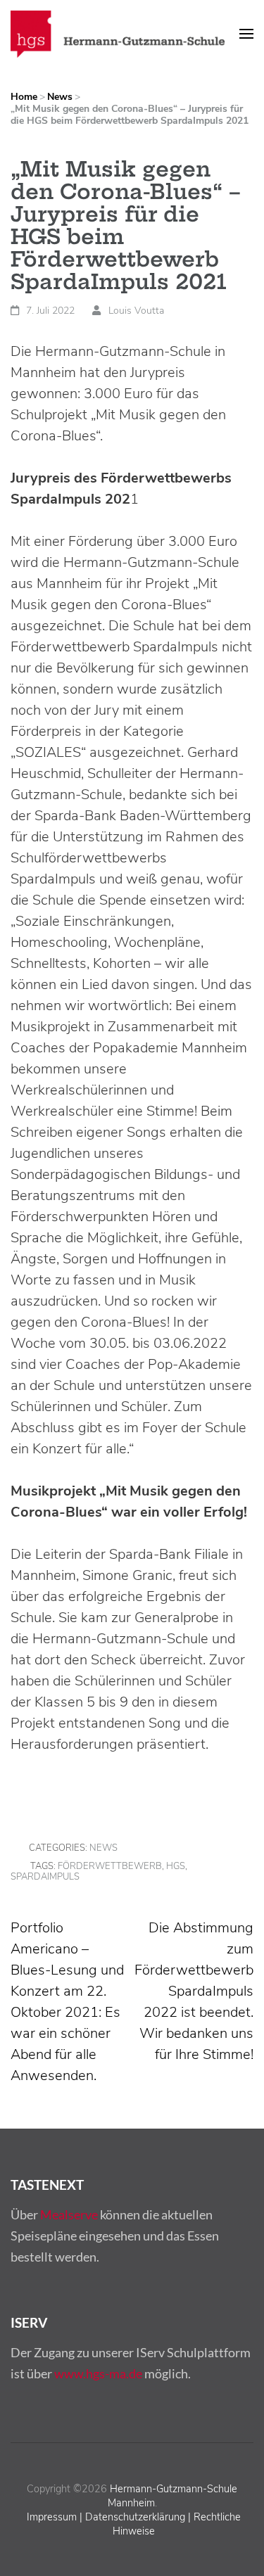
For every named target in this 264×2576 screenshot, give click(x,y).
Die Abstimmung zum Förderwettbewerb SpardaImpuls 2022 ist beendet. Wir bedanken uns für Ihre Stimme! (194, 1991)
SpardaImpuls (45, 1877)
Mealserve (69, 2214)
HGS (176, 1866)
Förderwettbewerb (110, 1866)
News (103, 1848)
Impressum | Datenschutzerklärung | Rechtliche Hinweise (134, 2524)
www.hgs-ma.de (98, 2373)
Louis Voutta (136, 311)
